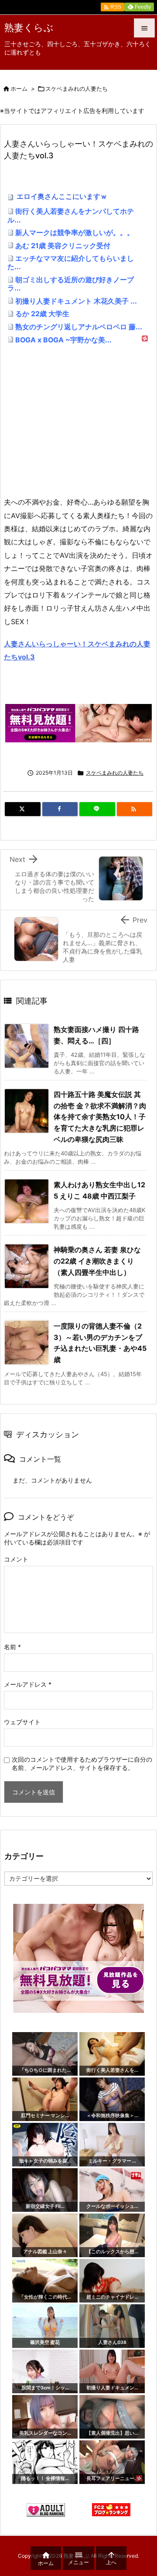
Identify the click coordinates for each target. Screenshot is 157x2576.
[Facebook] (60, 809)
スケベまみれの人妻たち (77, 89)
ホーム (19, 89)
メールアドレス (28, 1684)
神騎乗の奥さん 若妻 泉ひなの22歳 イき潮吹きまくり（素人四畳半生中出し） (97, 1261)
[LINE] (97, 809)
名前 (12, 1647)
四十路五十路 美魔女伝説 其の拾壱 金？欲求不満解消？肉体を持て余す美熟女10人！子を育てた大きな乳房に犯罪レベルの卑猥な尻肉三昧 (100, 1117)
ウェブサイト (22, 1722)
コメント (16, 1559)
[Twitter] (23, 809)
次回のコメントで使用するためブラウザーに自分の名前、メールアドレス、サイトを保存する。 (82, 1763)
